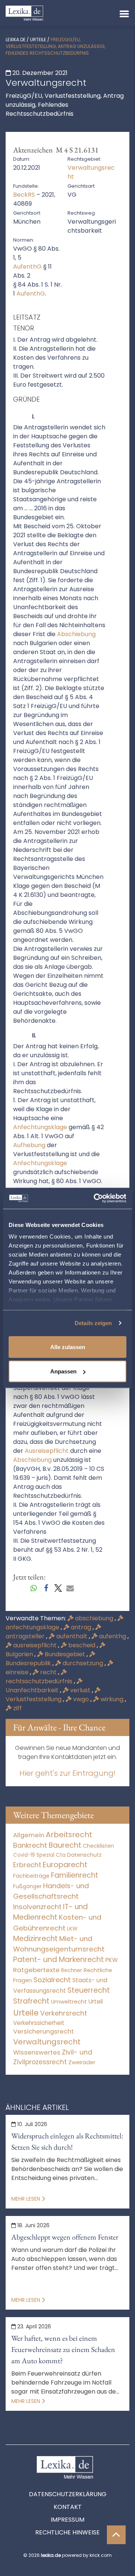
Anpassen (63, 1371)
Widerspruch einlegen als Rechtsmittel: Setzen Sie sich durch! (67, 2141)
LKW (72, 1929)
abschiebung (94, 1618)
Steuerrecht (89, 1990)
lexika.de (16, 40)
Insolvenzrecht (37, 1907)
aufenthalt (72, 1636)
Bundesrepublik (29, 1663)
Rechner (72, 1970)
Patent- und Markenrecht (58, 1960)
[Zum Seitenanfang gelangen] (116, 2535)
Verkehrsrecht (64, 2013)
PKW (112, 1960)
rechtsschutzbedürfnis (40, 1681)
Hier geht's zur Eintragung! (67, 1773)
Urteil (96, 2001)
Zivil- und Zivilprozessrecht (53, 2057)
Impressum (67, 2520)
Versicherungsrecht (43, 2031)
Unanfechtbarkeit (33, 1690)
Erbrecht (27, 1865)
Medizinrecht (35, 1939)
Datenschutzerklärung (68, 2494)
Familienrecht (75, 1875)
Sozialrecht (52, 1980)
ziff (17, 1708)
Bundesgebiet (65, 1654)
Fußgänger (27, 1886)
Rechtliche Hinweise (67, 2532)
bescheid (82, 1645)
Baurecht (65, 1845)
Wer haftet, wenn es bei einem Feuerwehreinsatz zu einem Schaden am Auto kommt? (63, 2349)
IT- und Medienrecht (50, 1912)
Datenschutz (84, 1855)
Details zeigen (93, 1323)
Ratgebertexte (36, 1970)
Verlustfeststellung (34, 1699)
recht (48, 1672)
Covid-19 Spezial (34, 1855)
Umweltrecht (69, 2001)
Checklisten (98, 1846)
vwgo (81, 1699)
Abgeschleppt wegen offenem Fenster (65, 2237)
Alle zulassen (68, 1347)
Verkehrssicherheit (39, 2023)
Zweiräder (82, 2062)
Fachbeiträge (31, 1876)
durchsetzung (83, 1663)
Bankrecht (30, 1845)
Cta (61, 1855)
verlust (80, 1690)
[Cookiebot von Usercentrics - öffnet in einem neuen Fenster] (95, 1198)
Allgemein (29, 1835)
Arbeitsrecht (69, 1835)
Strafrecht (31, 2001)
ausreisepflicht (35, 1645)
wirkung (112, 1699)
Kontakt (68, 2507)
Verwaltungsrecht (47, 2042)
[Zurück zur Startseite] (24, 13)
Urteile (38, 40)
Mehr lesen (26, 2199)
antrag (81, 1627)
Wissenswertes (37, 2052)
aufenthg (112, 1636)
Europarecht (65, 1865)
